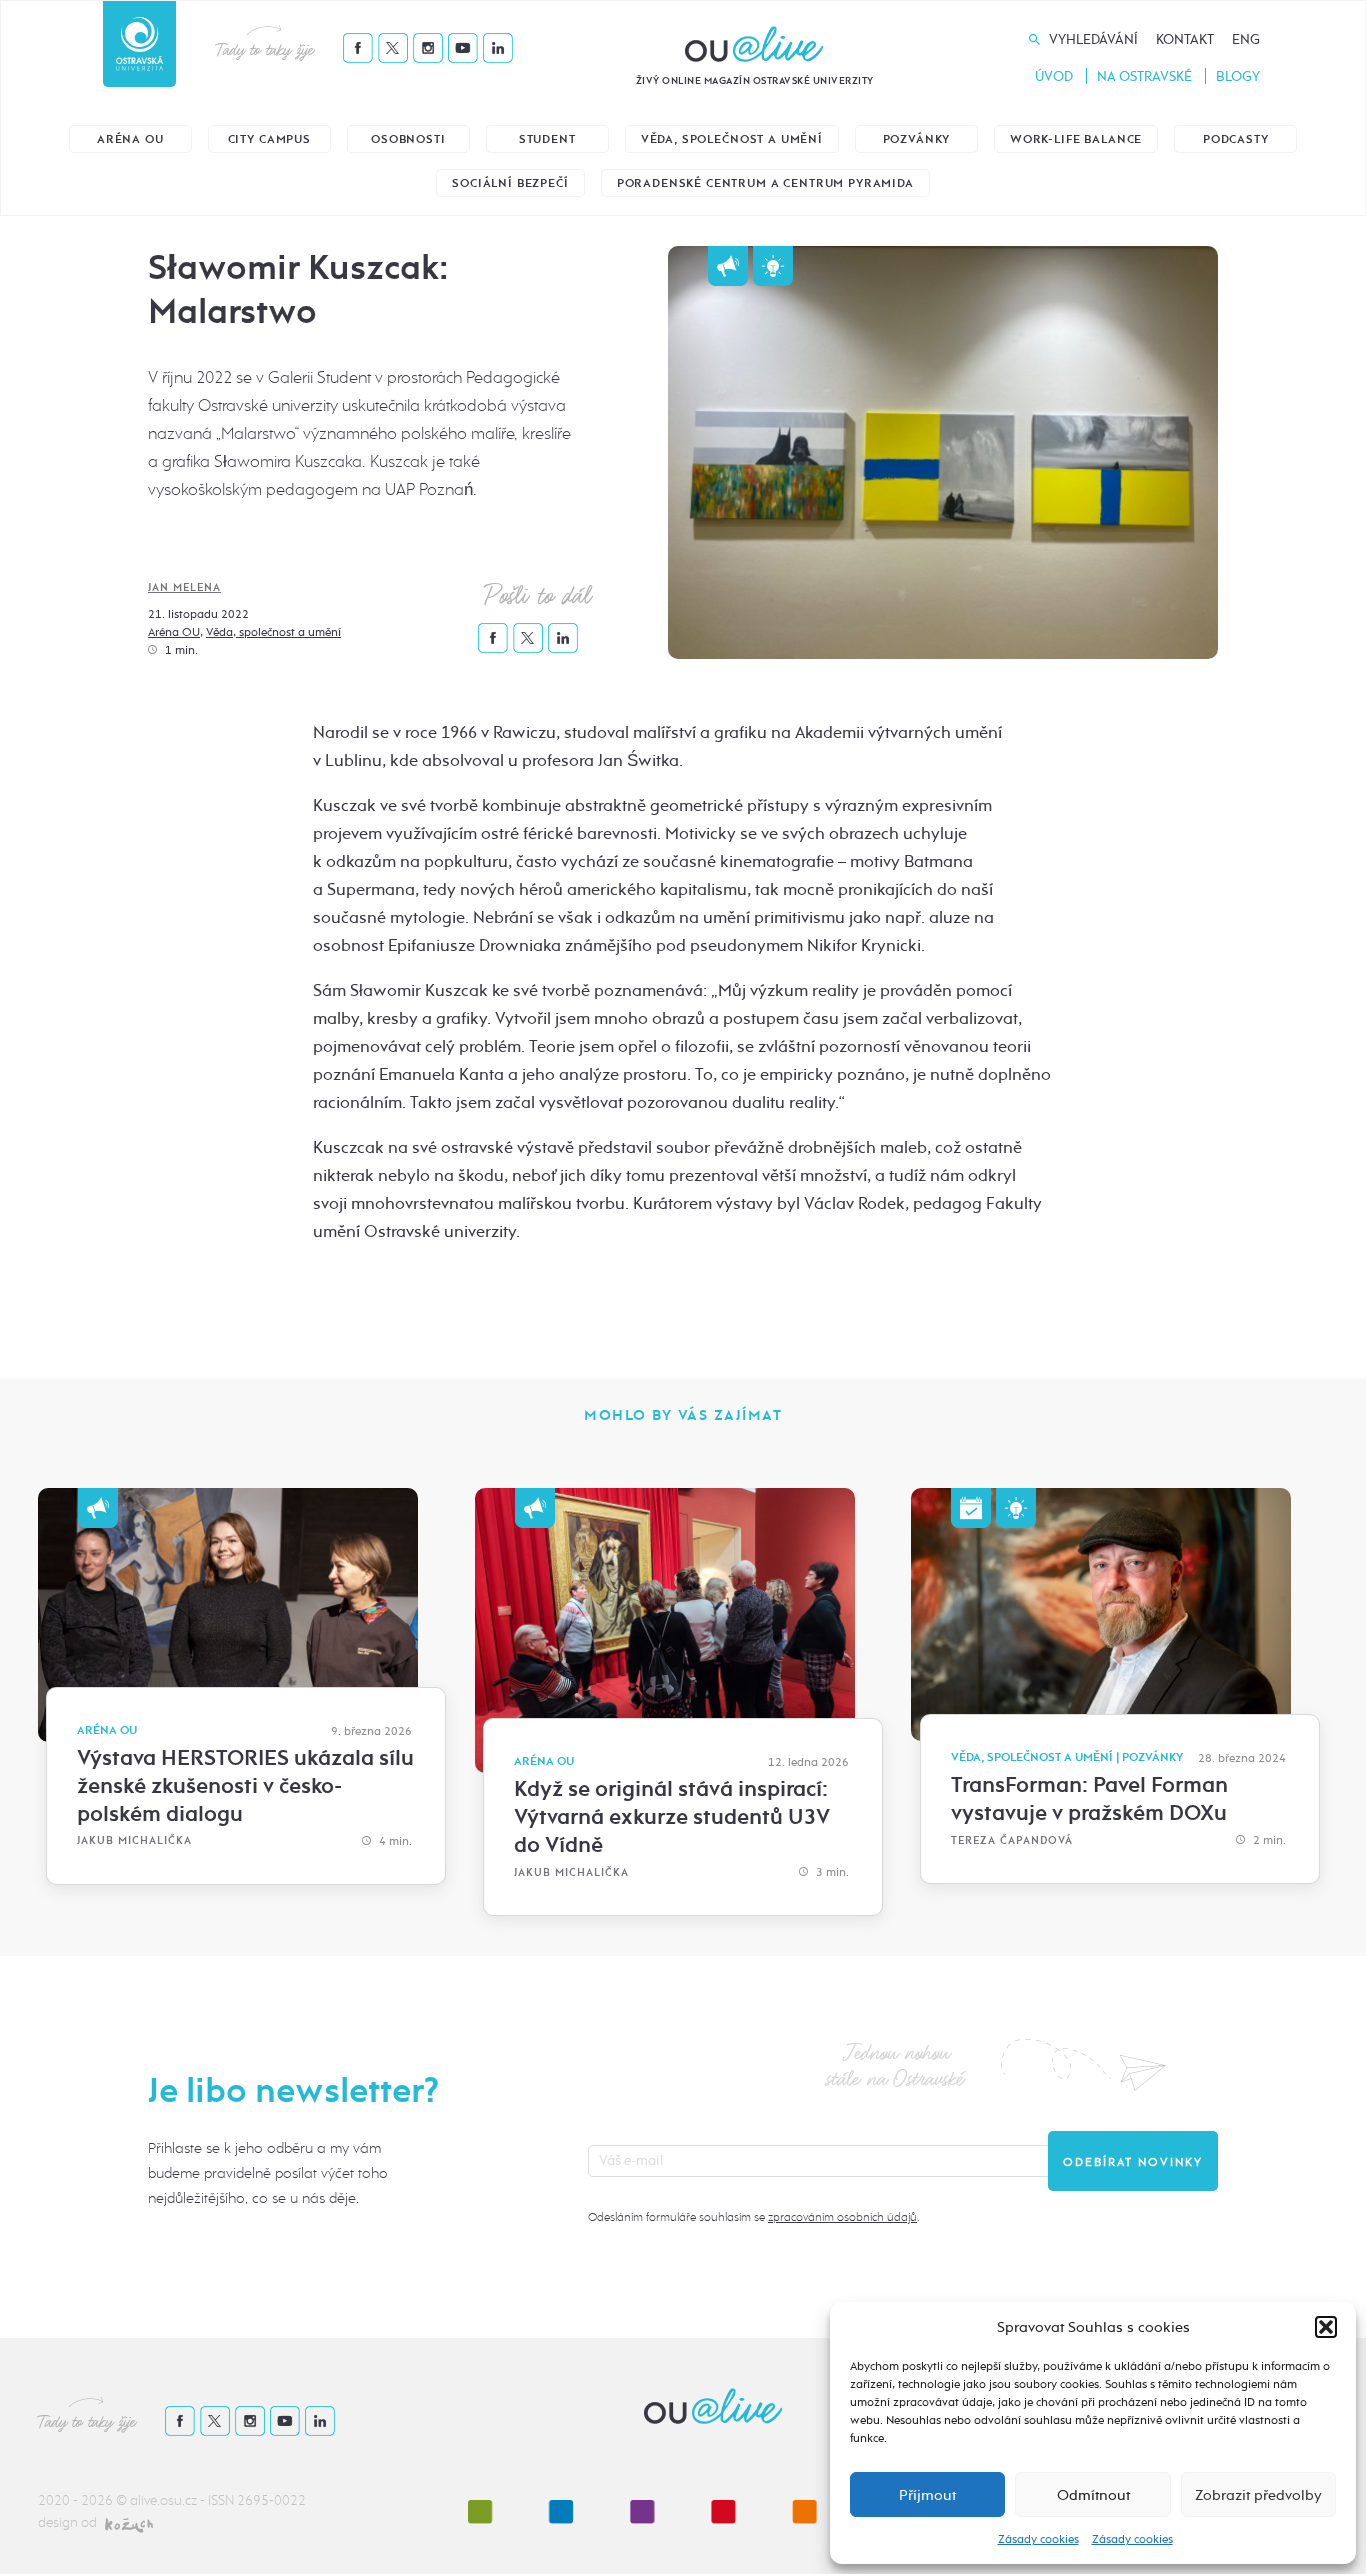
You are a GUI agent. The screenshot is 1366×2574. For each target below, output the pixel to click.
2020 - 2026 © (84, 2500)
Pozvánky (917, 139)
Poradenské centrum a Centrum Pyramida (765, 183)
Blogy (1238, 76)
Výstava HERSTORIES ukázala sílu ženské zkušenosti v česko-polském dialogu (245, 1786)
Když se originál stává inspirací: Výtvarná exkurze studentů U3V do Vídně (672, 1817)
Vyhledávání (1093, 39)
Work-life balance (1076, 139)
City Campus (269, 139)
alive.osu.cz (163, 2500)
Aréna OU (130, 139)
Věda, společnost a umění (732, 139)
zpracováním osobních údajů (842, 2217)
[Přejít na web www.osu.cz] (139, 44)
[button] (1326, 2327)
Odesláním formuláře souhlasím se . (753, 2217)
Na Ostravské (1144, 76)
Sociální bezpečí (510, 183)
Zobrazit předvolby (1258, 2495)
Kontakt (1185, 39)
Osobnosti (408, 139)
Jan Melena (184, 587)
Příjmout (927, 2495)
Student (547, 139)
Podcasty (1236, 139)
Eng (1246, 39)
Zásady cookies (1038, 2539)
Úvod (1054, 76)
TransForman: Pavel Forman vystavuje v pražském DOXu (1089, 1799)
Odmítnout (1093, 2495)
